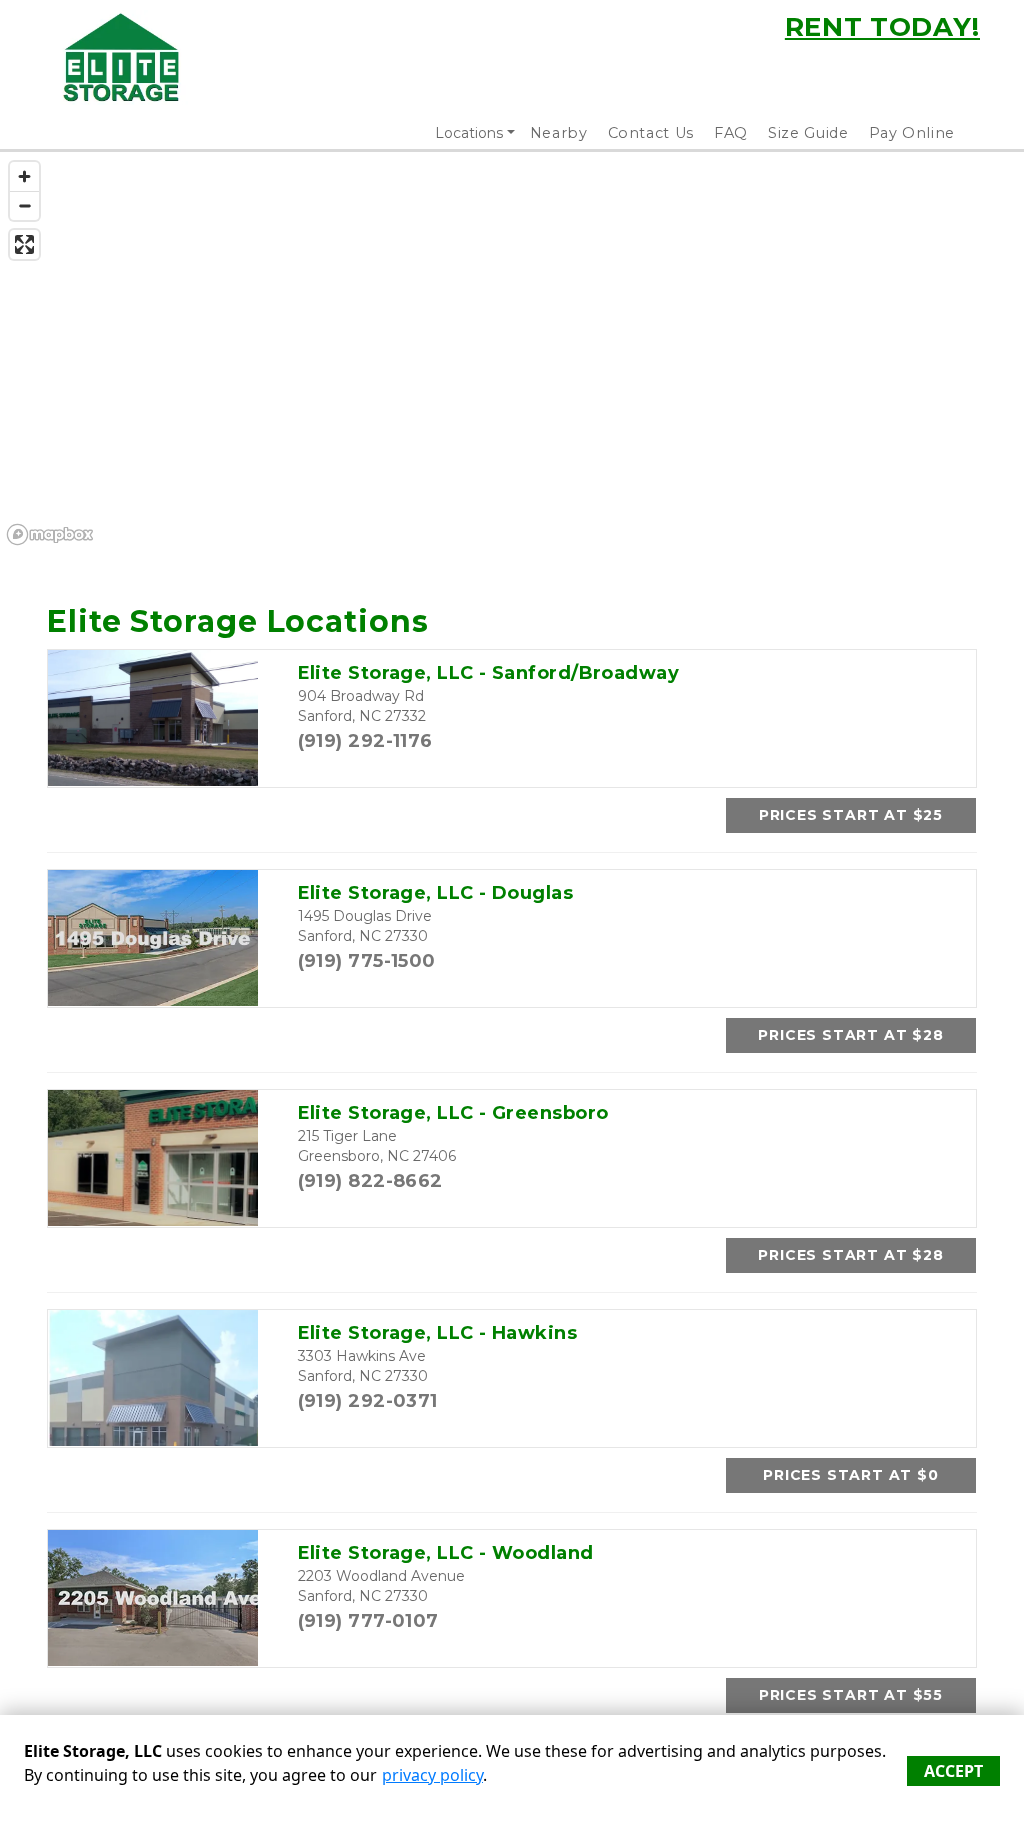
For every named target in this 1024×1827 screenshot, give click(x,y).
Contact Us (651, 133)
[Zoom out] (24, 205)
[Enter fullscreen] (24, 244)
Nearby (559, 133)
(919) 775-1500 (367, 961)
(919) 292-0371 (368, 1401)
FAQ (731, 133)
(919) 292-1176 (365, 741)
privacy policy (432, 1775)
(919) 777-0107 (368, 1621)
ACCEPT (953, 1771)
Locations (469, 133)
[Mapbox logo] (50, 534)
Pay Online (912, 133)
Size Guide (808, 133)
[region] (512, 352)
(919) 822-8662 (370, 1181)
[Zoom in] (24, 176)
